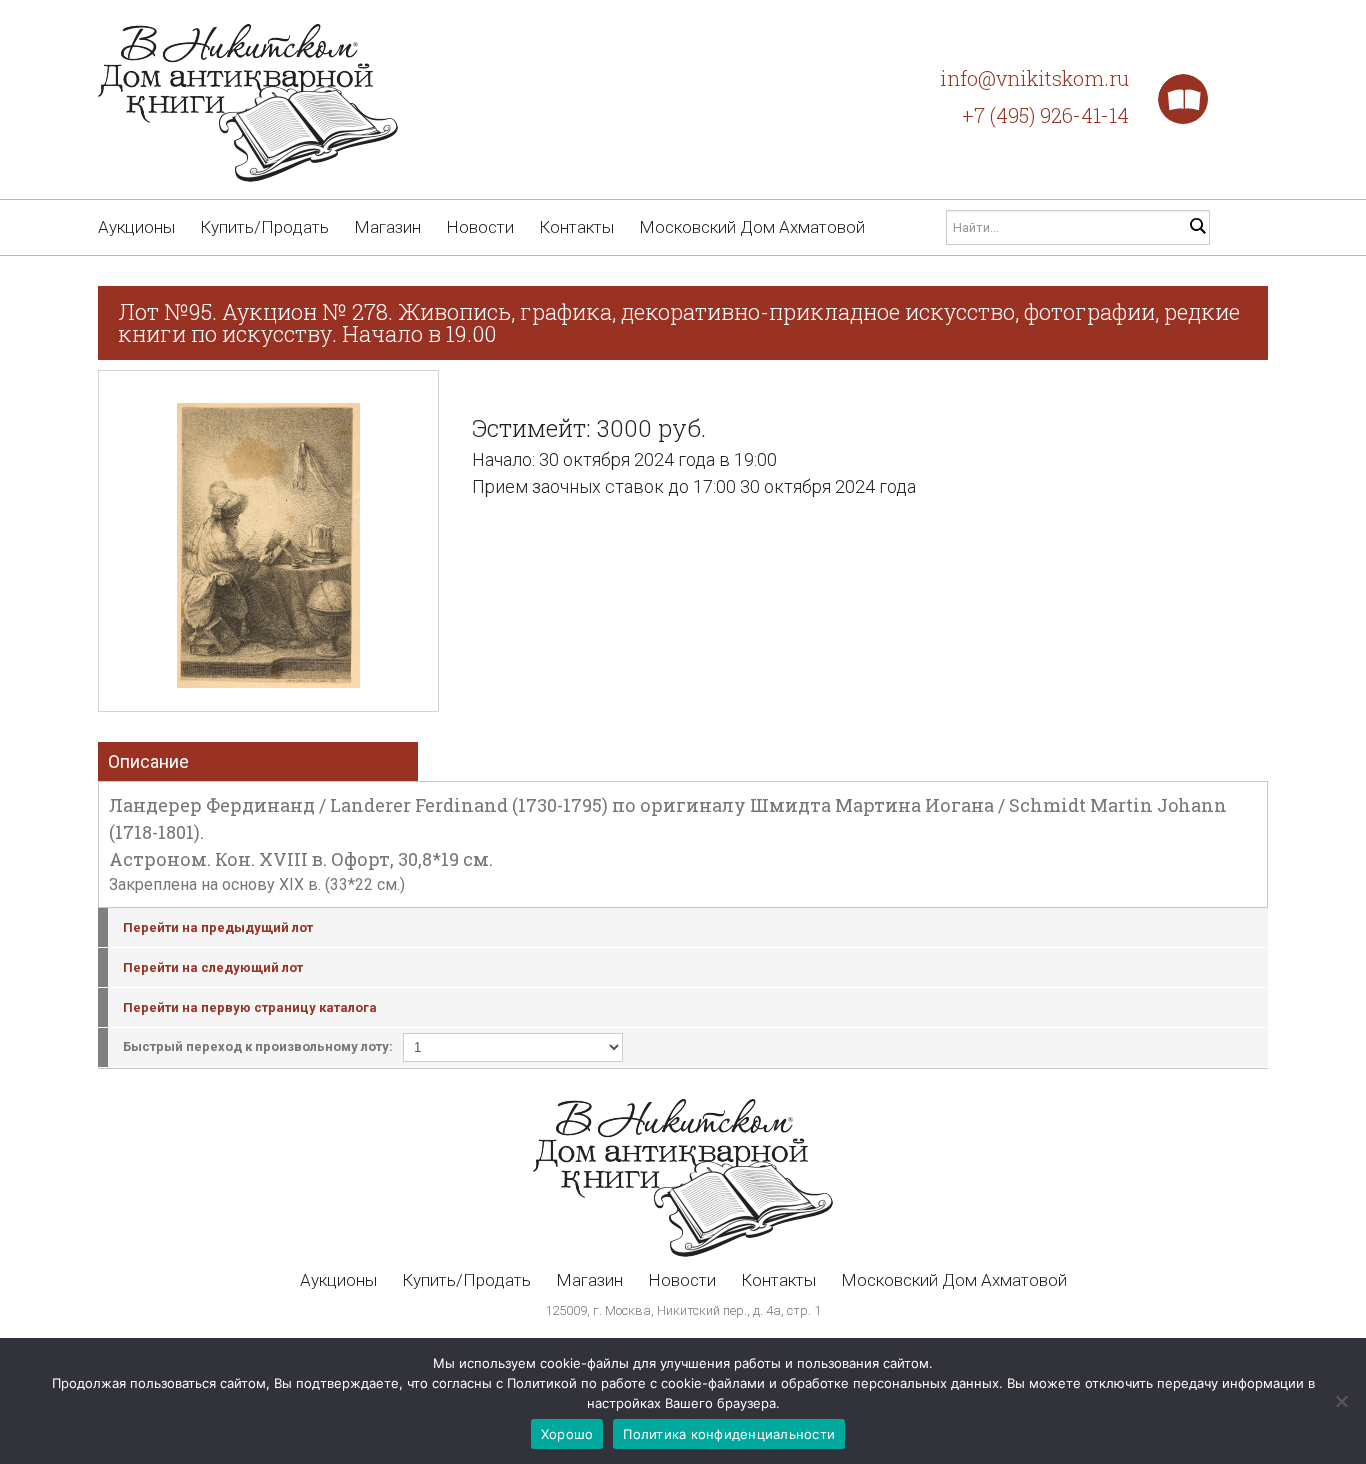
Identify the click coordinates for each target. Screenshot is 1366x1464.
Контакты (576, 227)
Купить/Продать (264, 227)
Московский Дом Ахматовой (752, 227)
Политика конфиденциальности (729, 1434)
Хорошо (567, 1434)
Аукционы (136, 227)
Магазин (387, 227)
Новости (480, 227)
